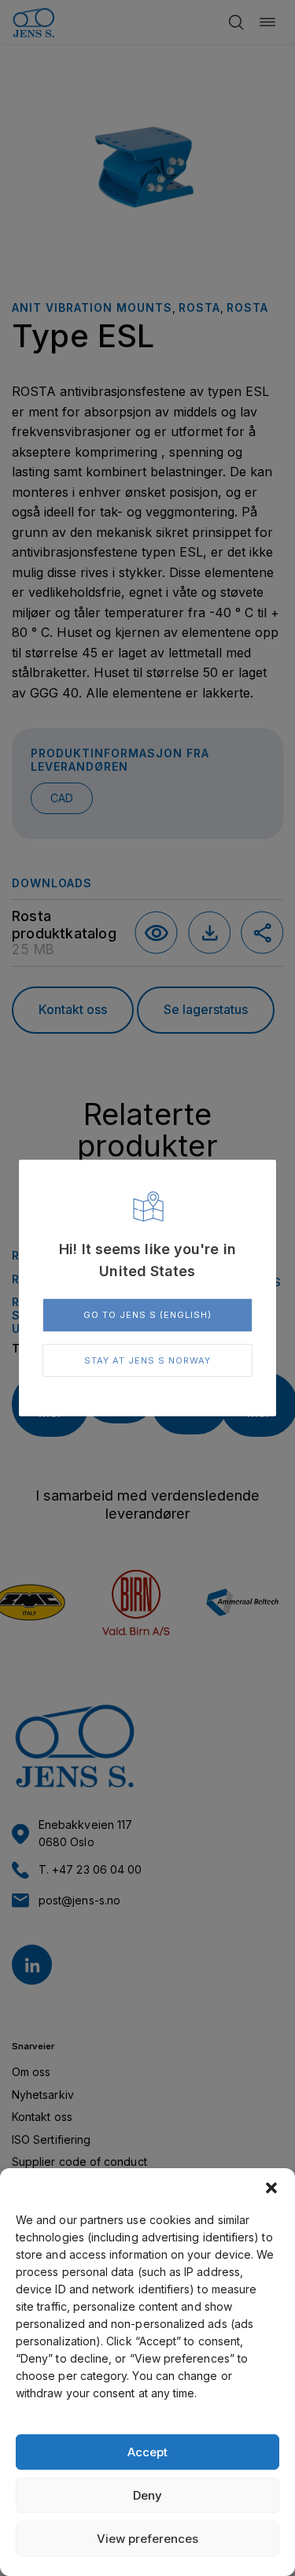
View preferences (147, 2539)
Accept (147, 2452)
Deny (147, 2495)
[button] (271, 2188)
